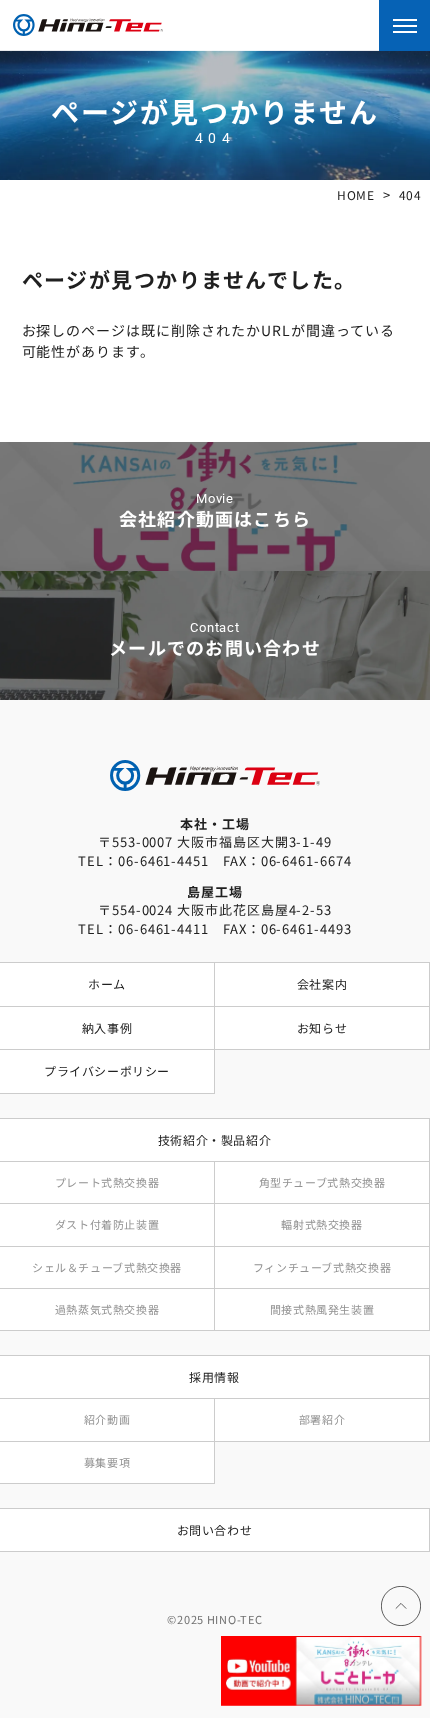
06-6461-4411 (163, 928)
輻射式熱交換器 (321, 1224)
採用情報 (214, 1377)
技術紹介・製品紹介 (215, 1140)
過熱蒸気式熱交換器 (107, 1309)
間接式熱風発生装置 (322, 1309)
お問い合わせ (215, 1530)
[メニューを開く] (404, 25)
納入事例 (107, 1028)
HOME (355, 195)
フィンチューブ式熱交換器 (322, 1267)
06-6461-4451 (163, 860)
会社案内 (322, 984)
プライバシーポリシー (107, 1071)
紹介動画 (107, 1419)
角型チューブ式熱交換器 (322, 1182)
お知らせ (322, 1028)
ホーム (107, 984)
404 (410, 195)
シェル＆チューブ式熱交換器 (107, 1267)
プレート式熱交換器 (107, 1182)
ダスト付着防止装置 (107, 1224)
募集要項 (107, 1462)
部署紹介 (322, 1419)
